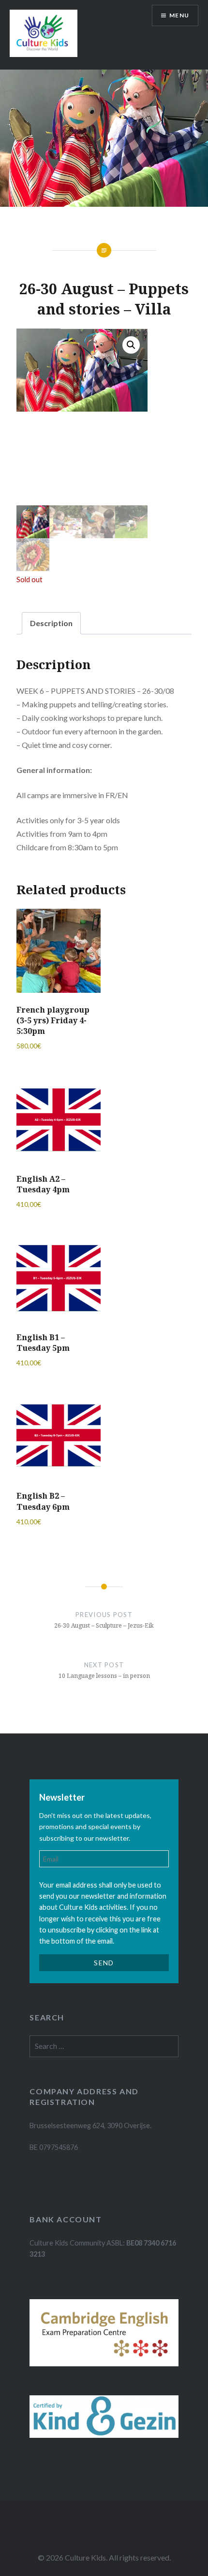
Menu (179, 15)
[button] (131, 345)
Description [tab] (51, 623)
